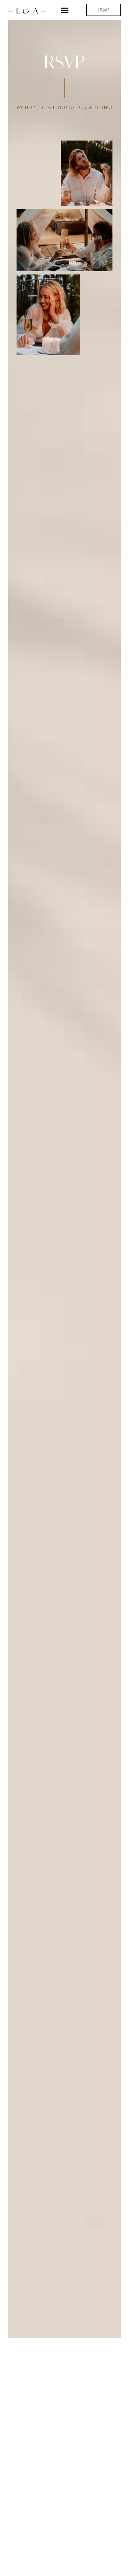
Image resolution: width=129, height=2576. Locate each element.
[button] (64, 10)
